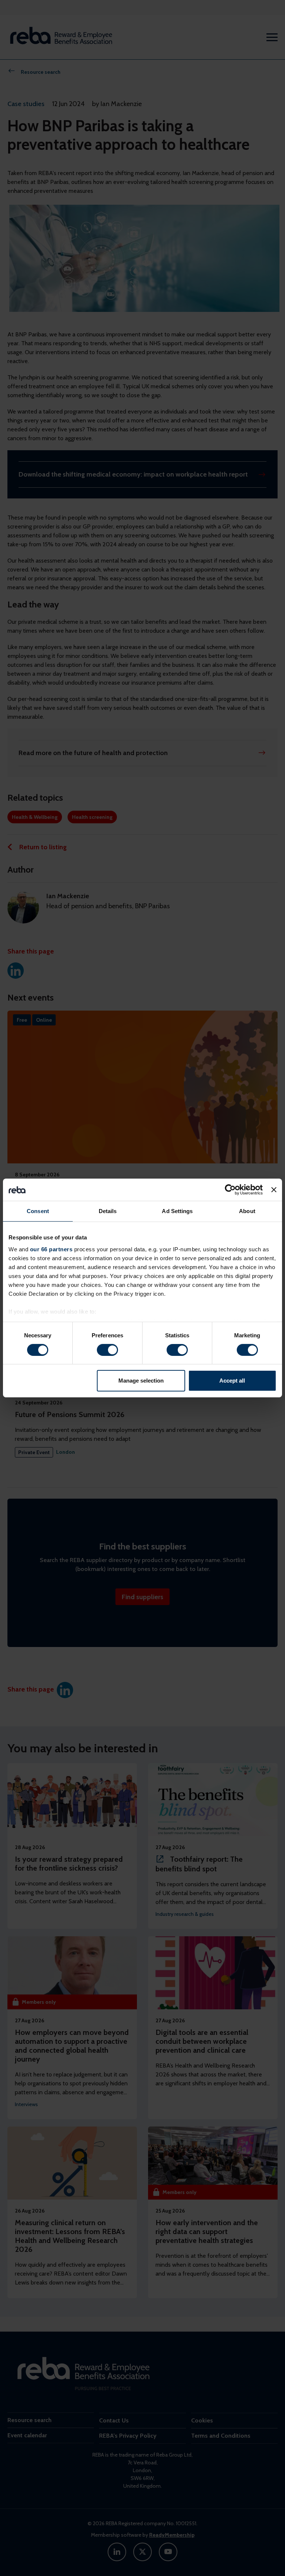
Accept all (232, 1381)
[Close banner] (274, 1190)
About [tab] (247, 1211)
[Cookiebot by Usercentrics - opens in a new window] (230, 1190)
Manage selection (141, 1381)
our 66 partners (51, 1249)
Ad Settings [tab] (177, 1211)
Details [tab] (108, 1211)
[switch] (107, 1350)
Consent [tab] (38, 1211)
